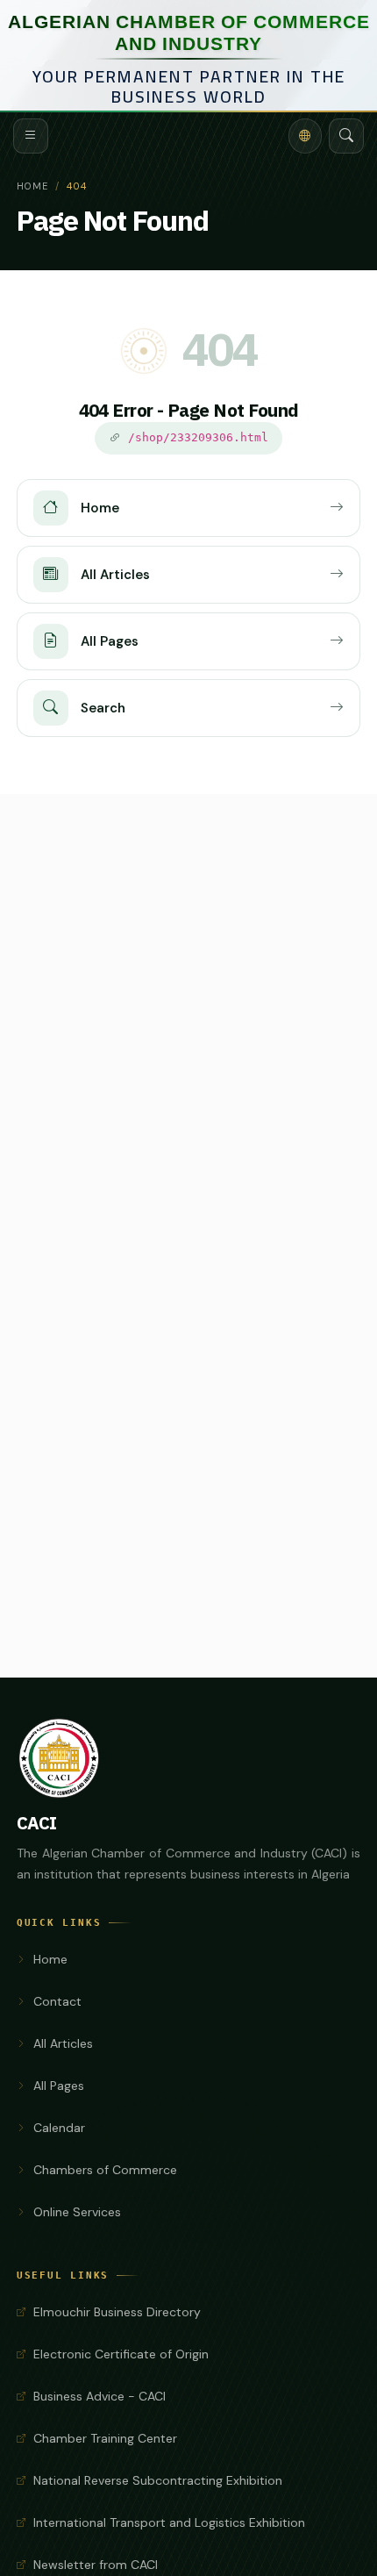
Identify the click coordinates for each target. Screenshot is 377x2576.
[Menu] (31, 136)
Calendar (59, 2128)
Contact (57, 2001)
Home (32, 186)
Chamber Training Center (105, 2438)
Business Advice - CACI (100, 2396)
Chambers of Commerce (105, 2170)
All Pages (59, 2086)
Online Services (77, 2212)
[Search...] (346, 136)
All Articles (63, 2043)
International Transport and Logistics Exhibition (169, 2522)
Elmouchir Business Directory (117, 2312)
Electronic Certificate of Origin (121, 2354)
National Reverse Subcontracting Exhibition (158, 2480)
